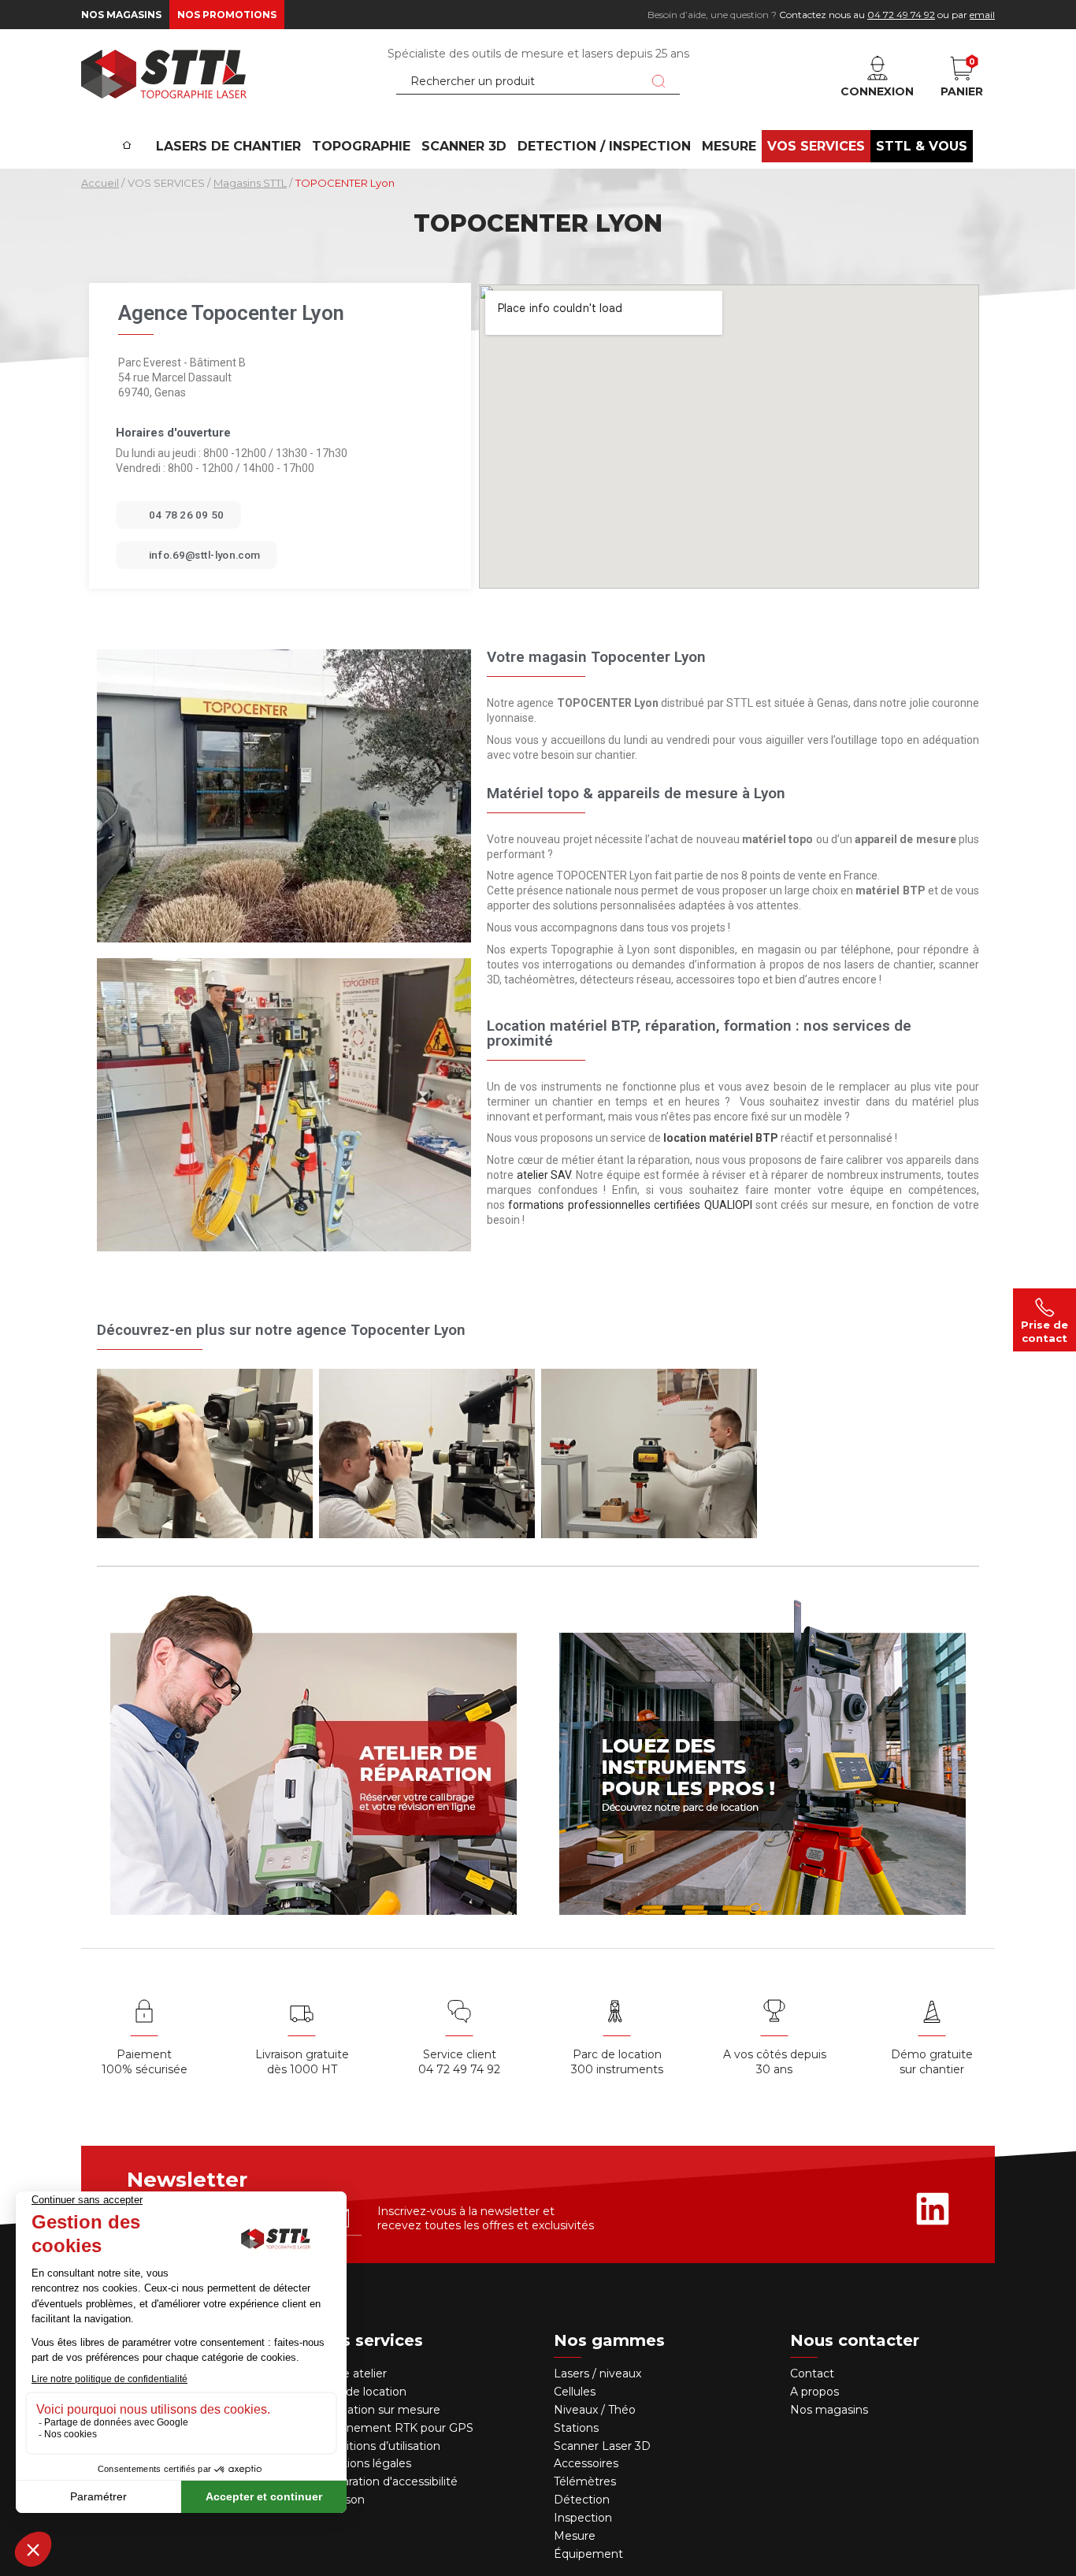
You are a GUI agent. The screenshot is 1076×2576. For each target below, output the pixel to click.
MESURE (729, 146)
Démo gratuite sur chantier (932, 2062)
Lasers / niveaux (597, 2373)
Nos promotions (227, 15)
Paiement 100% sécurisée (145, 2062)
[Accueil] (127, 135)
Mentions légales (364, 2463)
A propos (814, 2392)
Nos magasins (121, 15)
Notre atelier (352, 2373)
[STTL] (164, 74)
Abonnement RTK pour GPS (395, 2428)
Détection (583, 2500)
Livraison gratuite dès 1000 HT (302, 2062)
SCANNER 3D (464, 146)
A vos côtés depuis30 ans (775, 2062)
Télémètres (585, 2481)
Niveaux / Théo (595, 2410)
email (982, 15)
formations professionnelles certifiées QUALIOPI (630, 1205)
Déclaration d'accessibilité (388, 2481)
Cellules (575, 2392)
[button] (178, 515)
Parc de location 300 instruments (617, 2062)
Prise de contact (1044, 1331)
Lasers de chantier (228, 146)
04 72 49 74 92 (901, 15)
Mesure (575, 2536)
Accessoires (586, 2463)
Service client (460, 2054)
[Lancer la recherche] (659, 81)
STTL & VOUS (922, 146)
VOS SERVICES (816, 146)
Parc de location (362, 2392)
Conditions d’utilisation (379, 2446)
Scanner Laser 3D (602, 2446)
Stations (578, 2428)
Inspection (583, 2518)
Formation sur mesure (379, 2410)
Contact (812, 2373)
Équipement (590, 2554)
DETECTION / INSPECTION (604, 146)
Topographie (361, 146)
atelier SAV (544, 1175)
